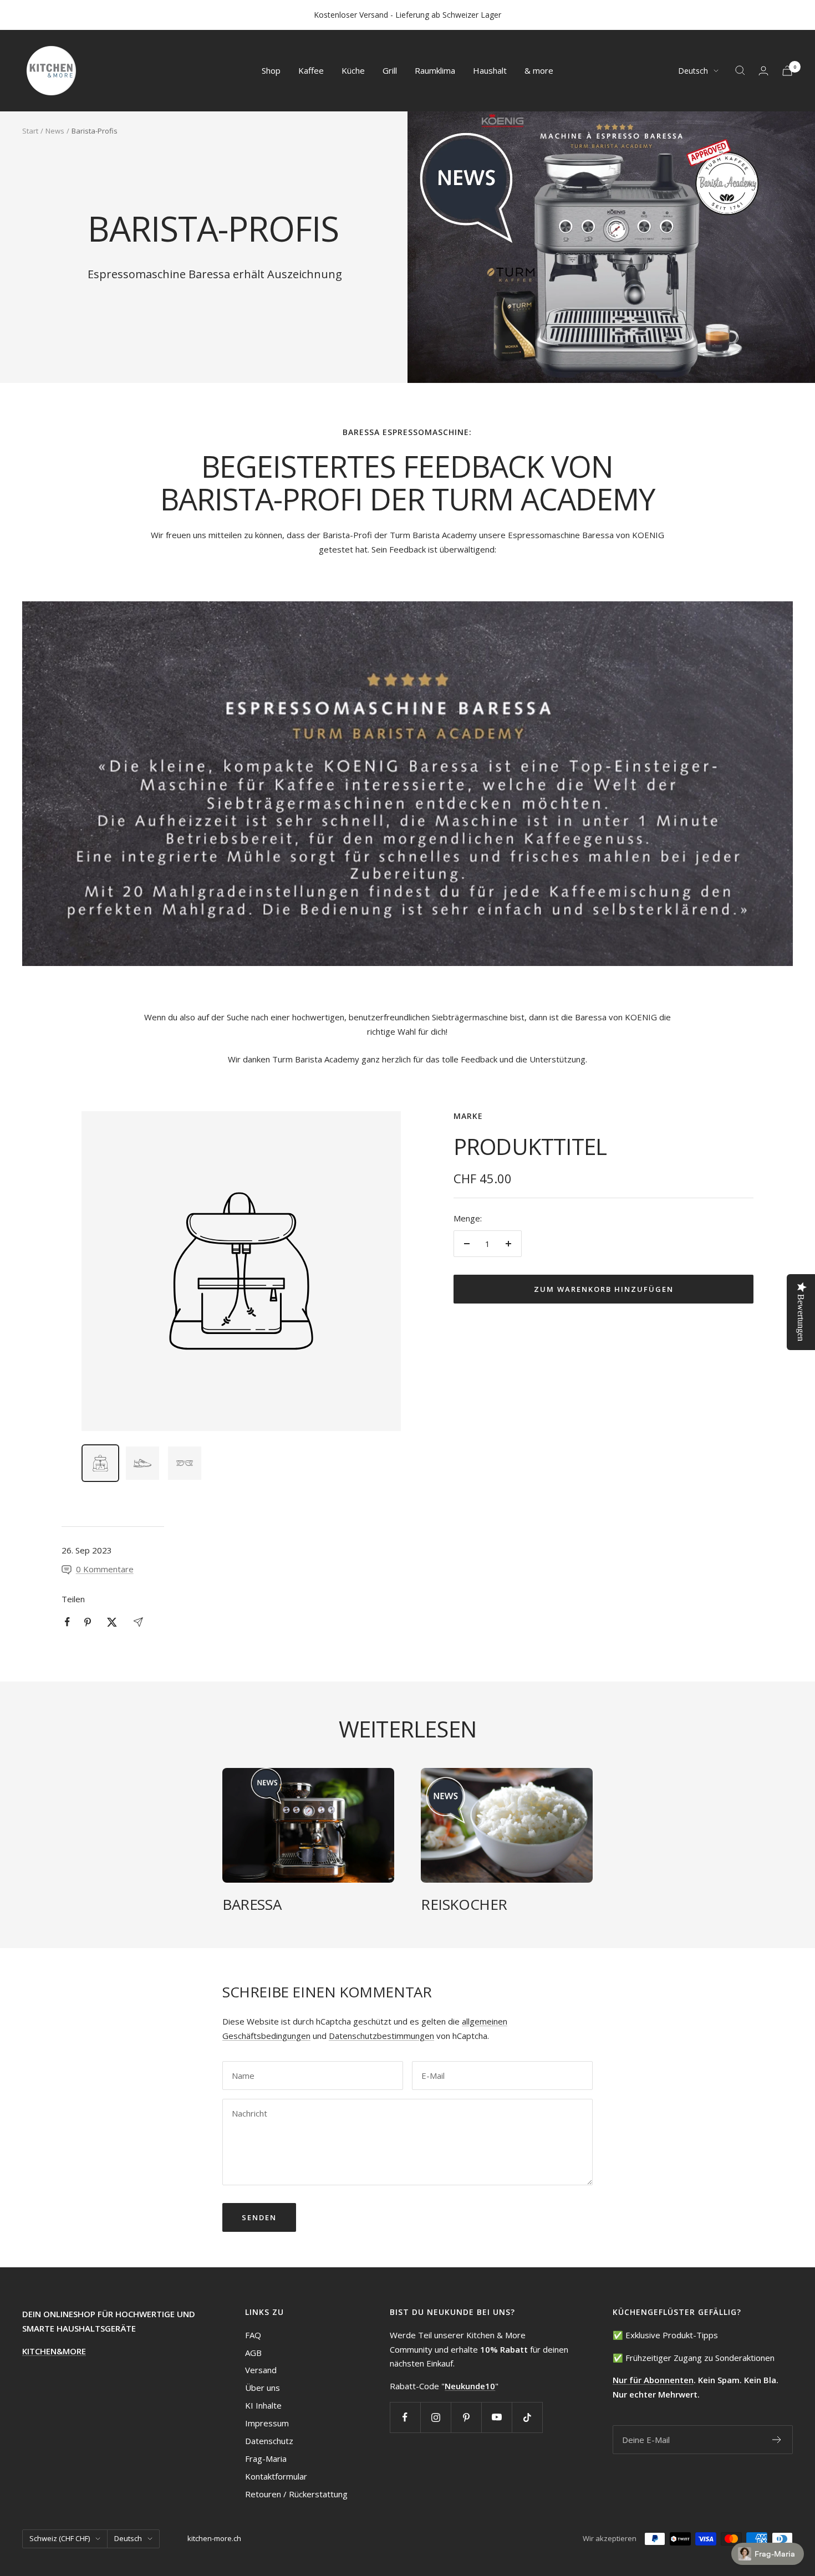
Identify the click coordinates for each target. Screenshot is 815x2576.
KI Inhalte (263, 2405)
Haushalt (490, 70)
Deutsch (693, 71)
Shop (271, 70)
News (55, 131)
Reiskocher (464, 1904)
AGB (253, 2353)
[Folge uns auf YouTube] (496, 2417)
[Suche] (740, 70)
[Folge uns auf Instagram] (435, 2417)
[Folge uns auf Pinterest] (466, 2417)
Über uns (263, 2388)
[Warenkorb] (787, 71)
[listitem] (67, 1622)
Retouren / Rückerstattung (296, 2494)
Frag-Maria (266, 2459)
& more (539, 70)
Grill (390, 70)
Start (30, 131)
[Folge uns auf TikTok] (527, 2417)
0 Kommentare (105, 1569)
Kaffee (311, 70)
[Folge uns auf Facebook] (405, 2417)
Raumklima (435, 70)
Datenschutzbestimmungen (381, 2036)
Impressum (267, 2423)
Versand (261, 2370)
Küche (353, 70)
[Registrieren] (777, 2440)
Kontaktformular (276, 2476)
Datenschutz (269, 2441)
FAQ (253, 2335)
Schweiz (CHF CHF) (60, 2538)
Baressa (252, 1904)
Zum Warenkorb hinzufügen (604, 1289)
